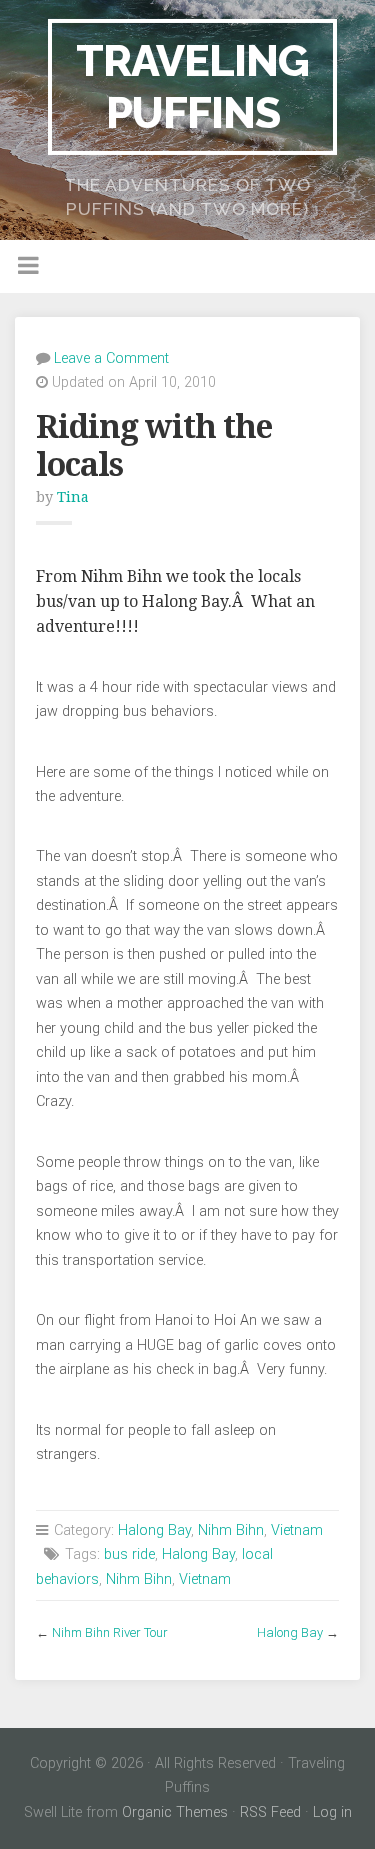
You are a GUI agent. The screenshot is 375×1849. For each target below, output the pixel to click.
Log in (332, 1812)
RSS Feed (270, 1812)
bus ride (129, 1554)
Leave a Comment (111, 358)
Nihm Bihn (231, 1530)
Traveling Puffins (192, 86)
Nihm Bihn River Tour (110, 1632)
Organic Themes (175, 1812)
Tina (73, 497)
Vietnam (297, 1530)
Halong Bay (154, 1530)
